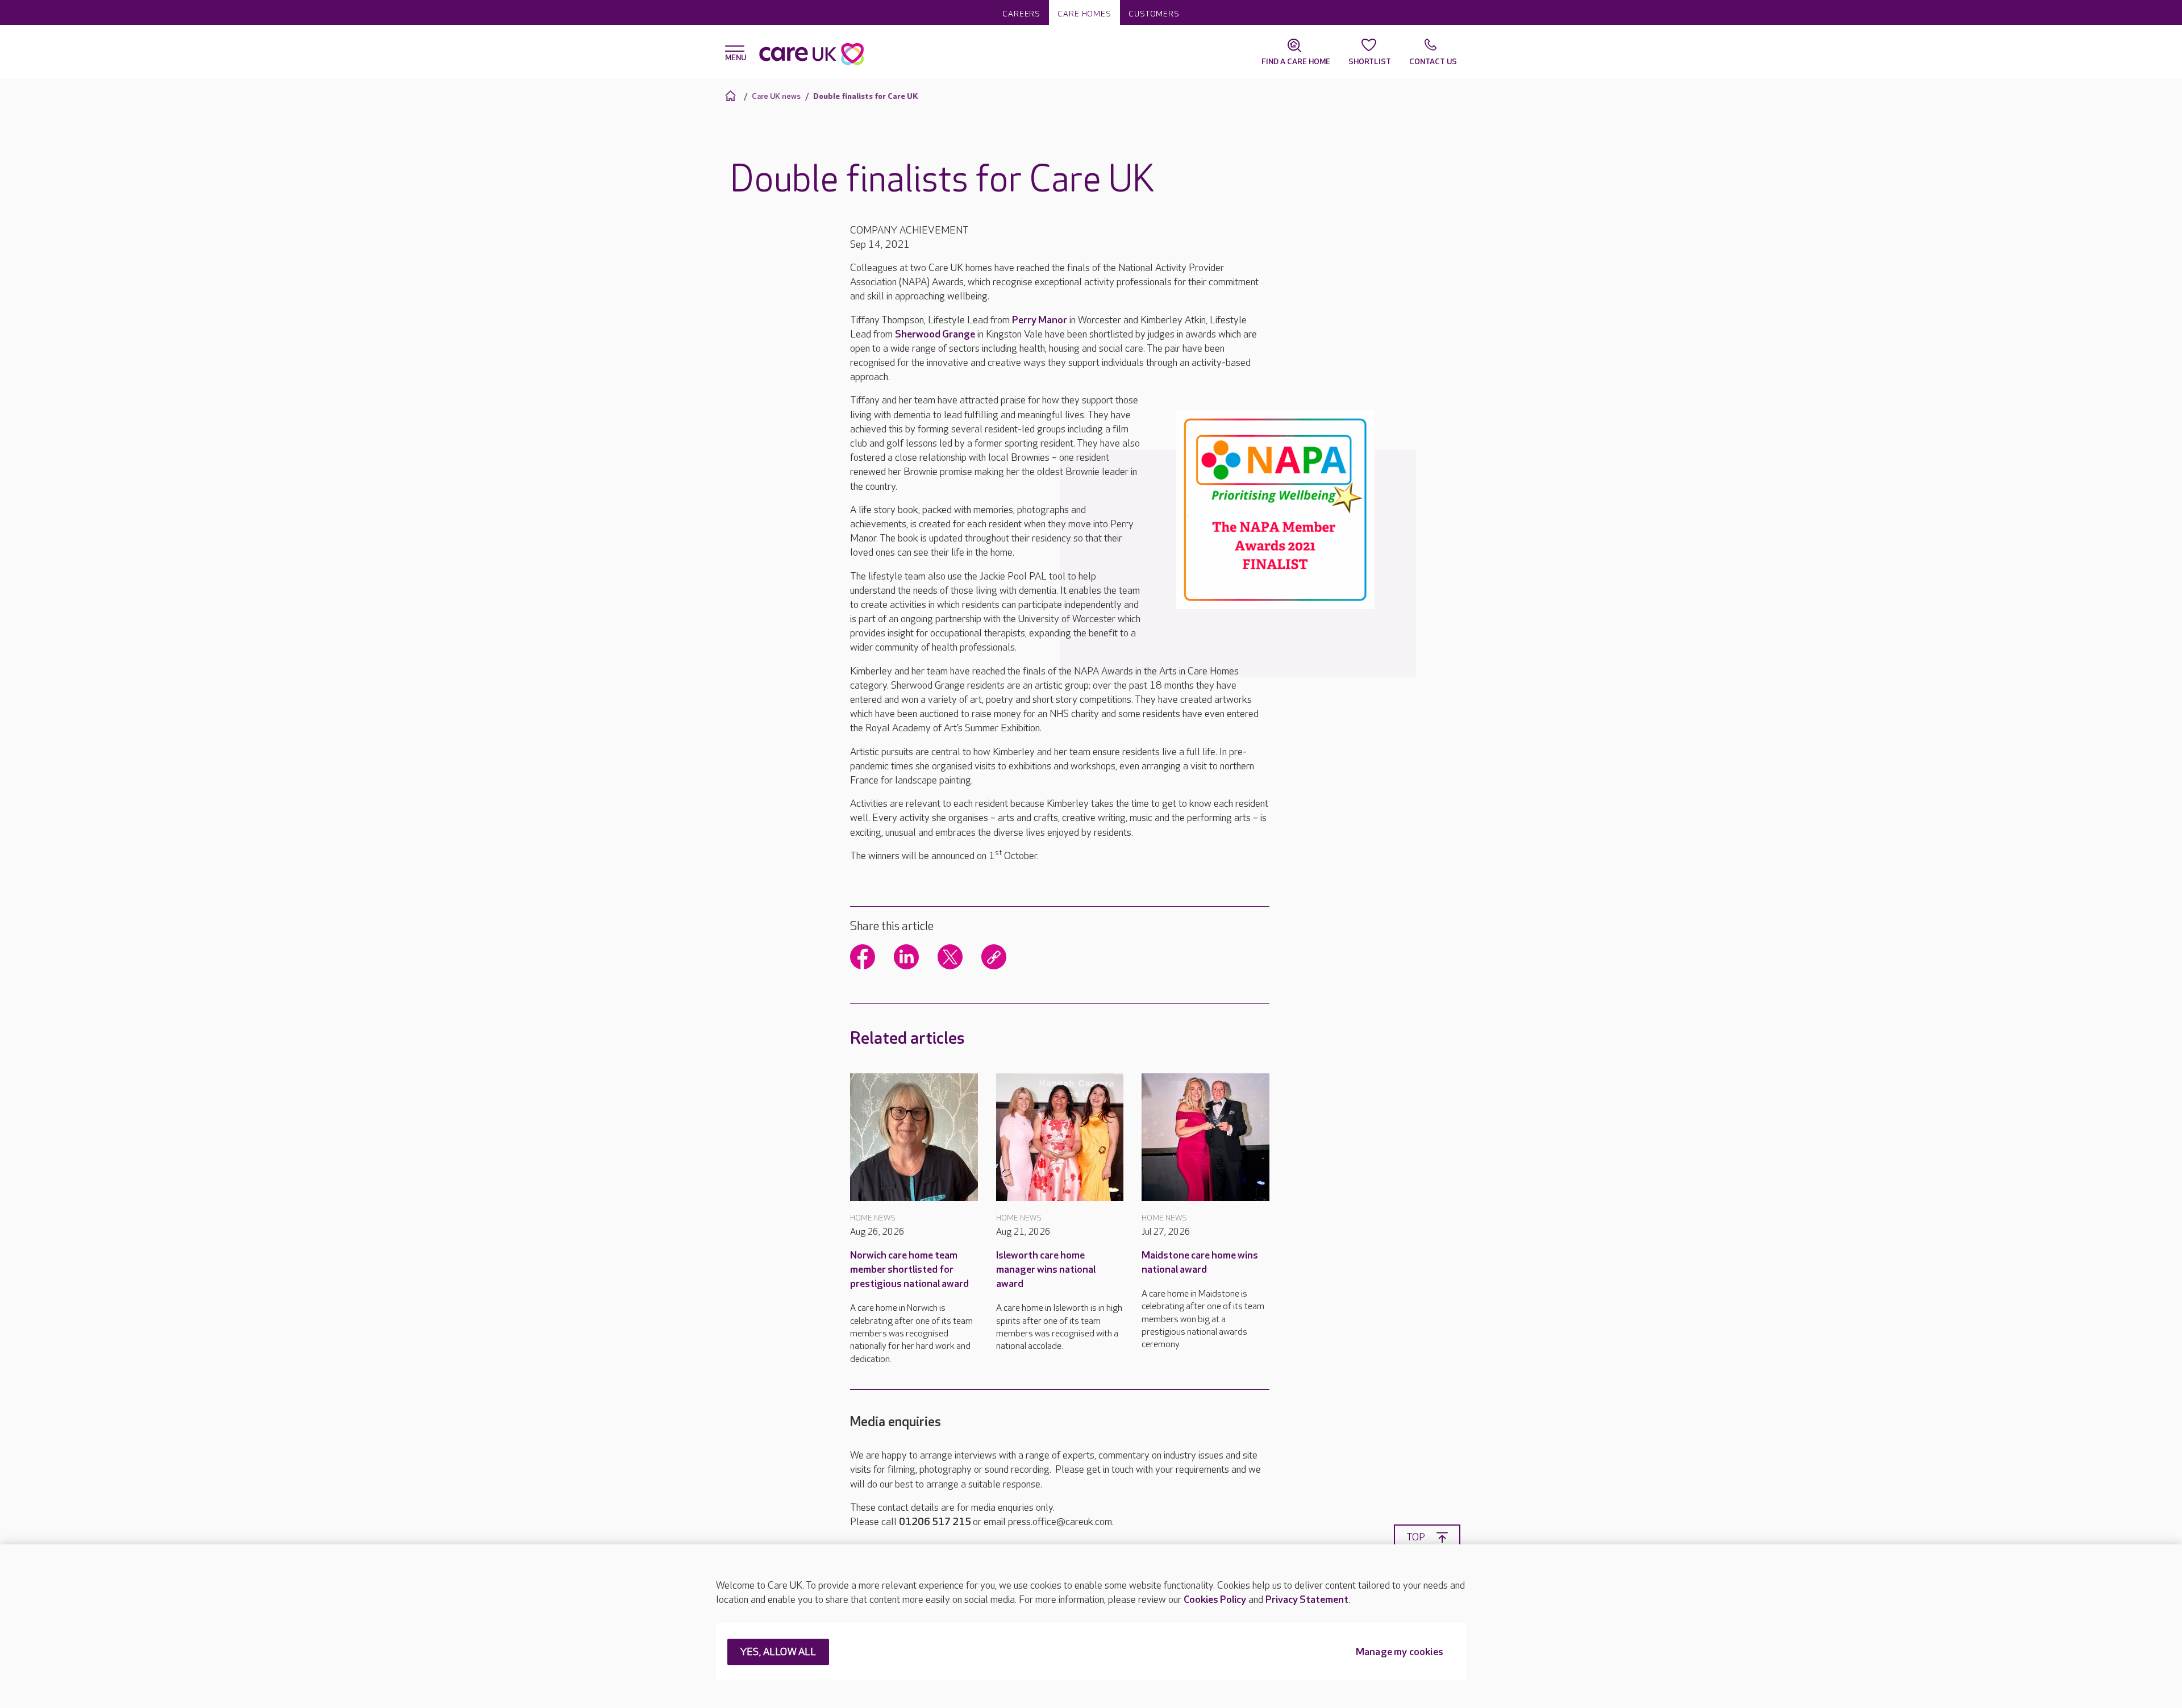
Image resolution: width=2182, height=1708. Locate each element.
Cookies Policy (1215, 1600)
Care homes (1084, 14)
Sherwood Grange (935, 334)
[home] (732, 96)
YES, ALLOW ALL (778, 1653)
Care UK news (776, 96)
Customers (1154, 14)
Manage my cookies (1400, 1653)
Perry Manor (1040, 320)
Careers (1021, 14)
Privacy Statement (1307, 1600)
